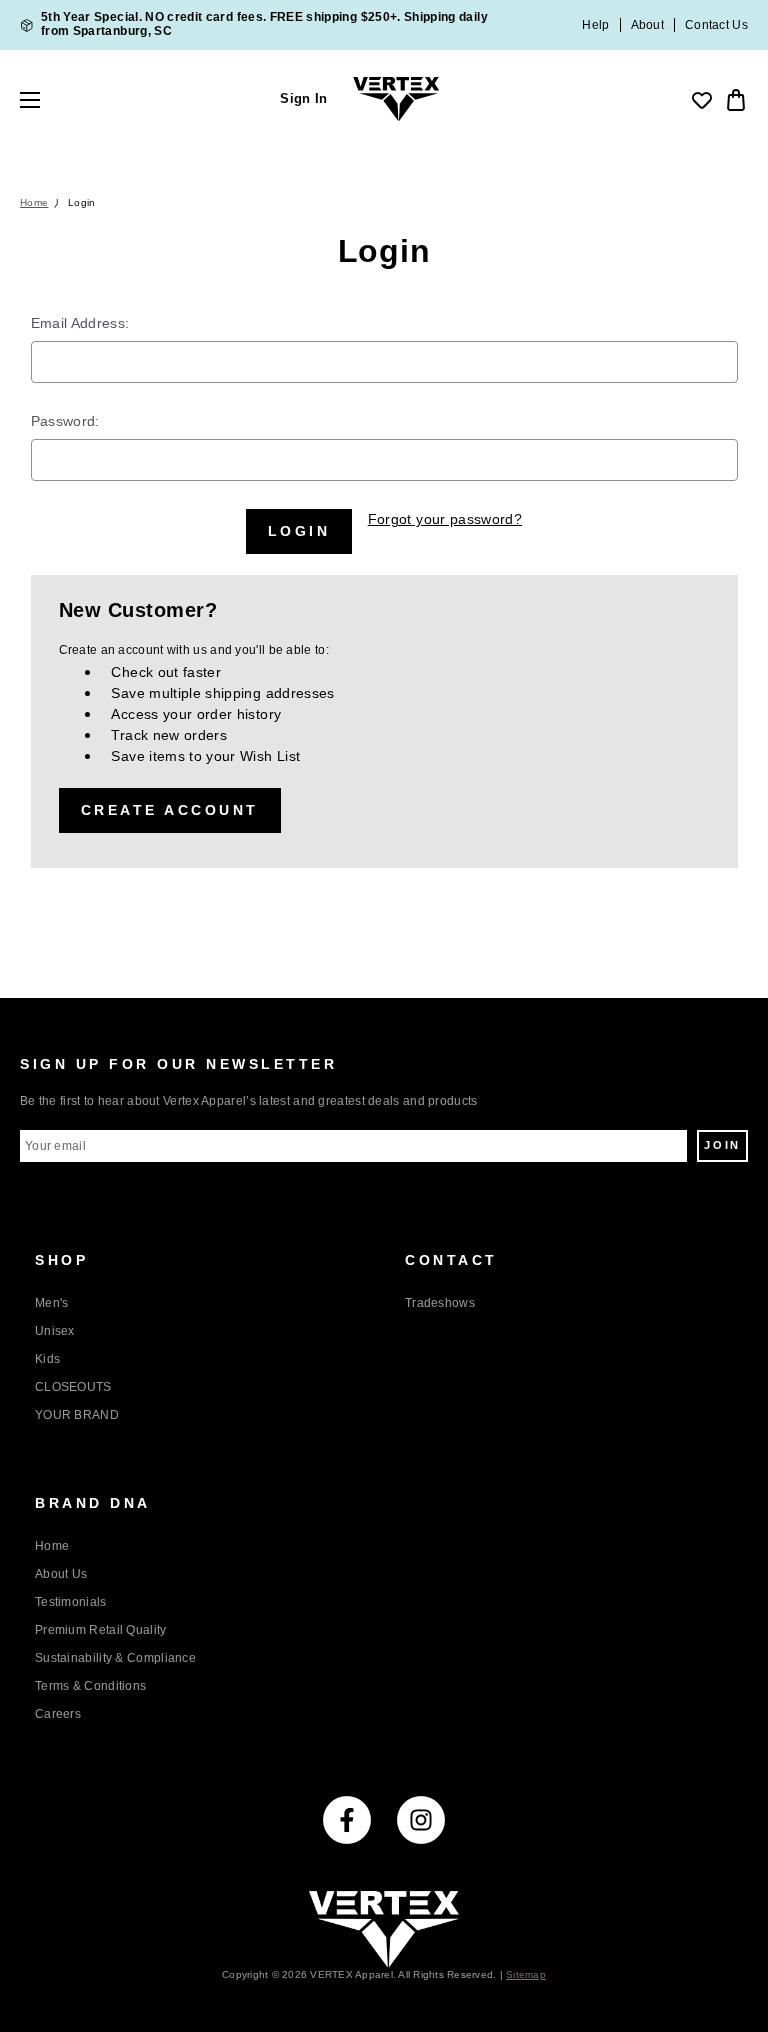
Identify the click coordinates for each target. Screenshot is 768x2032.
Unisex (55, 1331)
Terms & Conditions (90, 1686)
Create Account (170, 810)
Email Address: (80, 323)
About (648, 25)
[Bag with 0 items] (733, 100)
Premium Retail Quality (101, 1630)
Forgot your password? (445, 519)
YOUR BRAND (77, 1415)
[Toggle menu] (47, 100)
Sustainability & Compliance (115, 1658)
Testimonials (71, 1602)
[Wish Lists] (702, 100)
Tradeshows (440, 1303)
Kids (47, 1359)
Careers (58, 1714)
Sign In (303, 99)
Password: (65, 421)
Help (595, 25)
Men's (52, 1303)
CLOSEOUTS (73, 1387)
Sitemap (526, 1974)
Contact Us (716, 25)
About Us (61, 1574)
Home (52, 1546)
